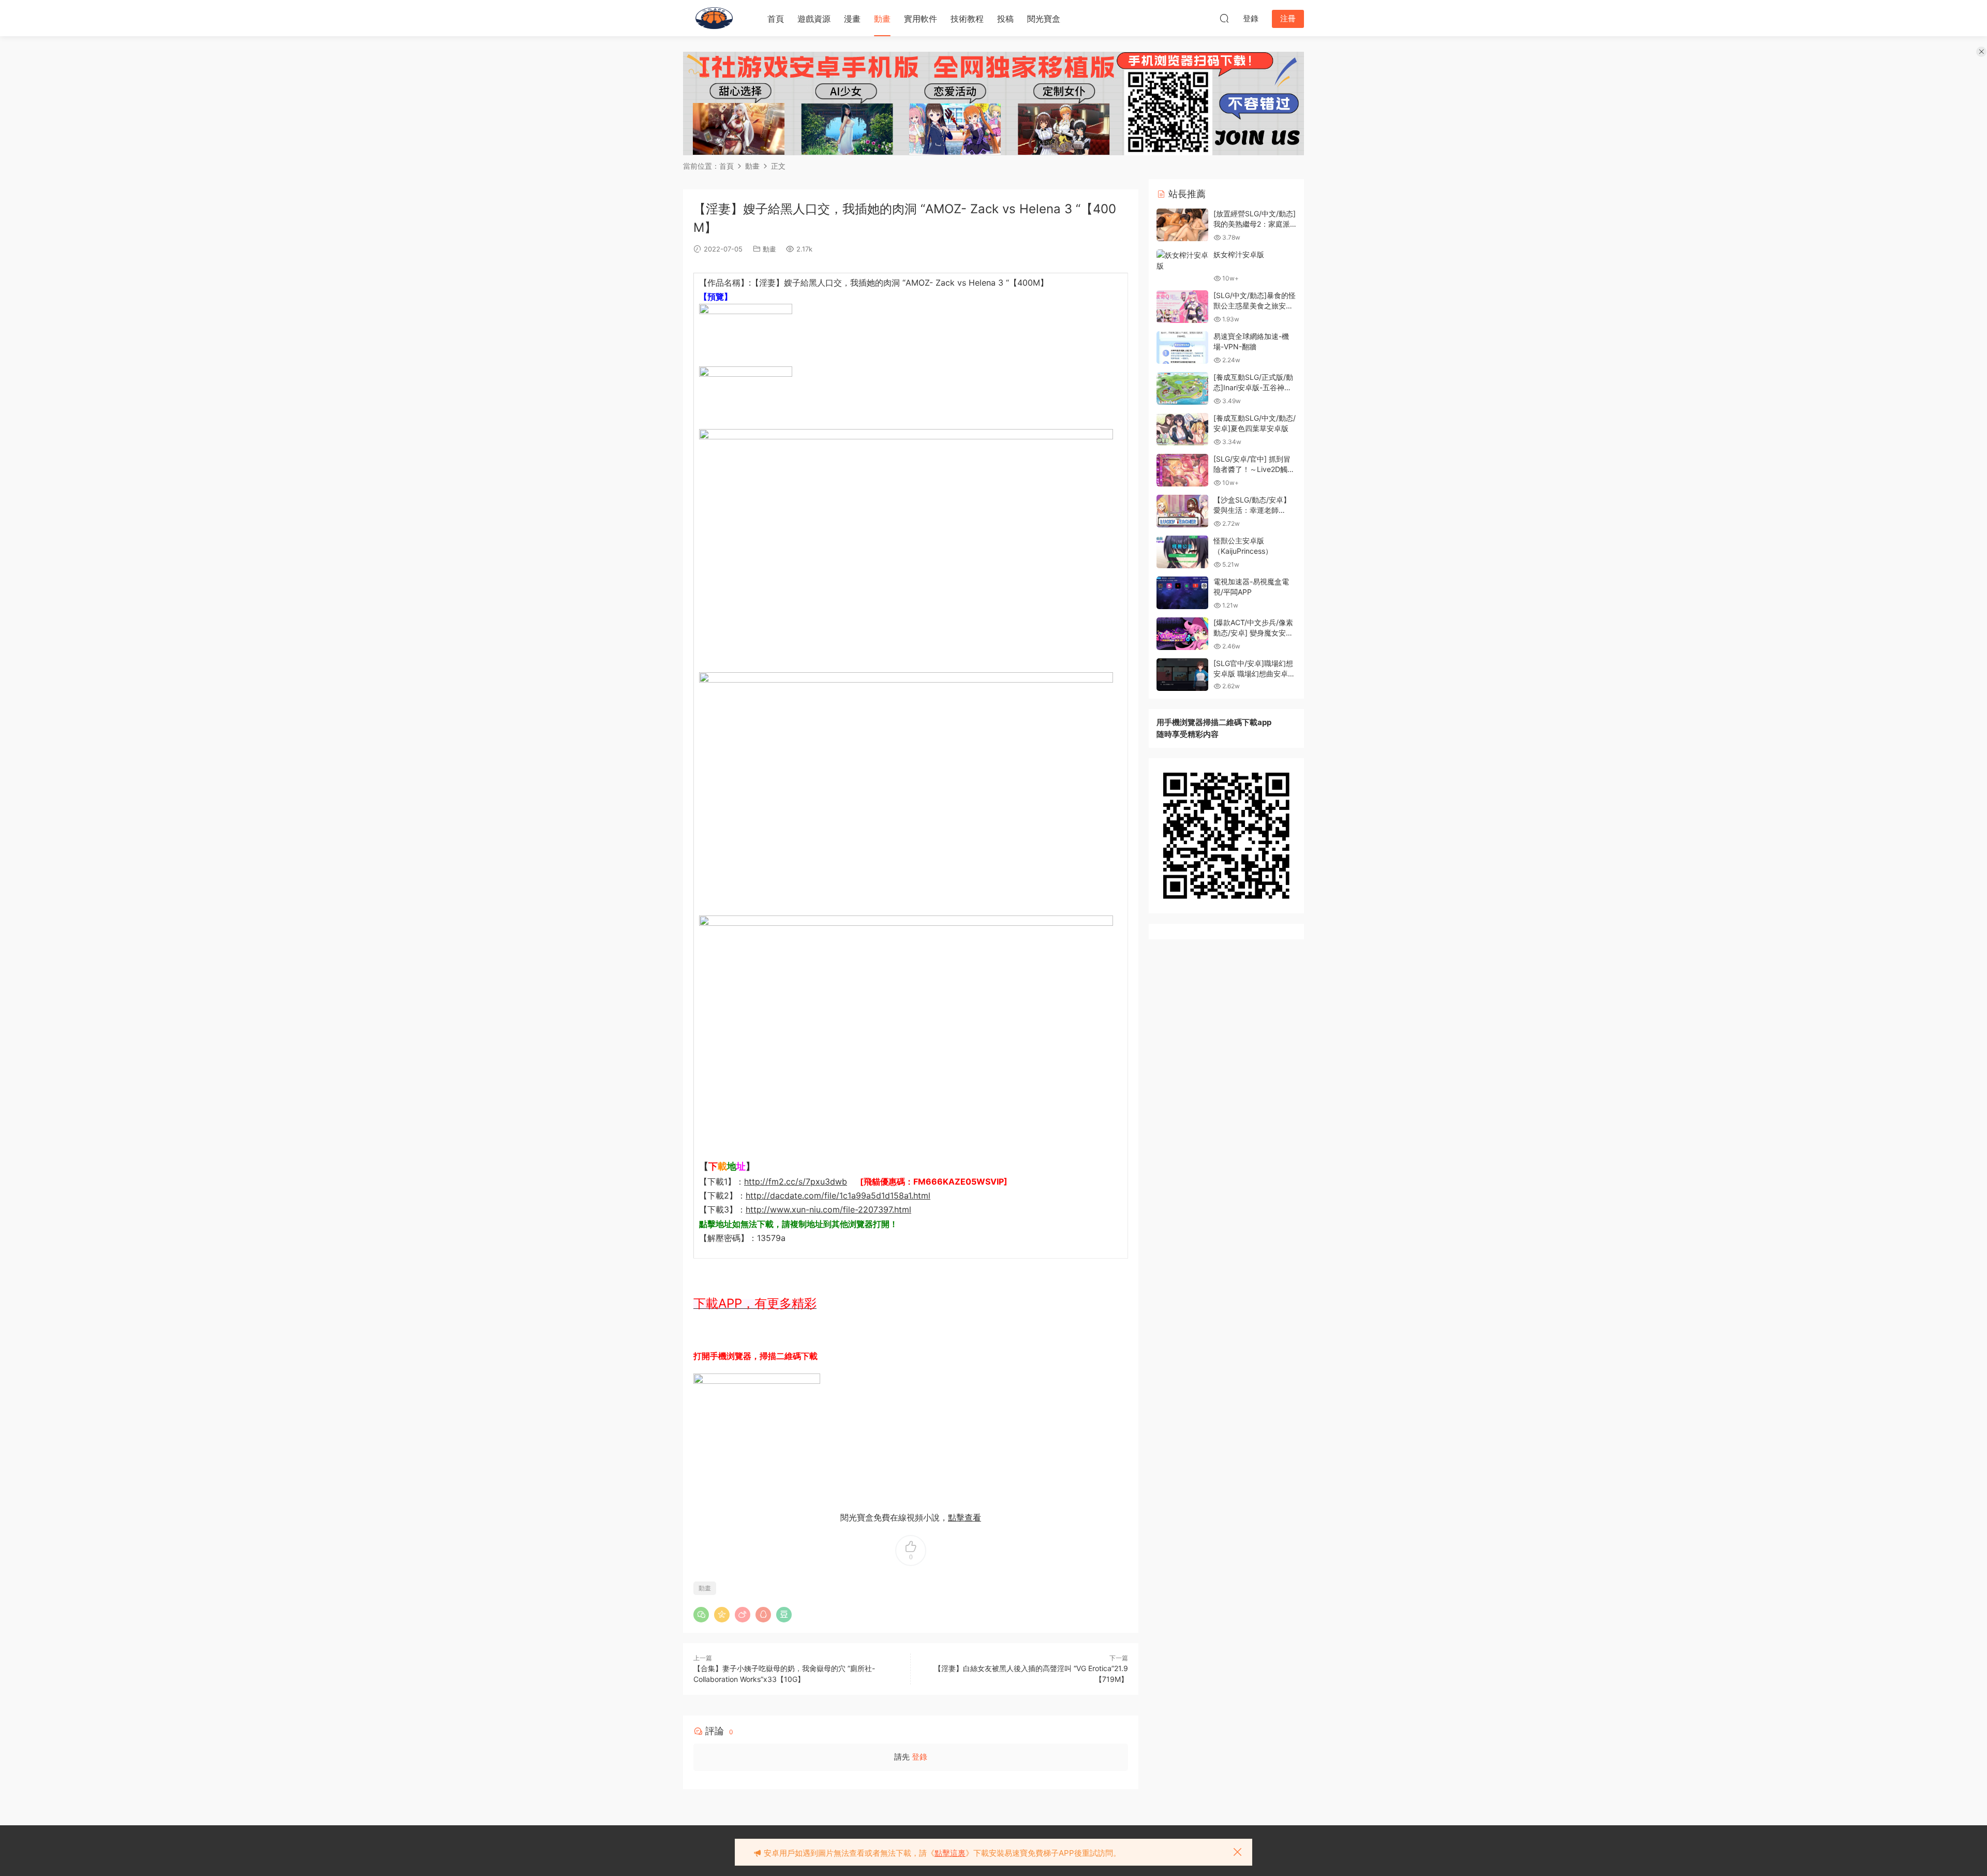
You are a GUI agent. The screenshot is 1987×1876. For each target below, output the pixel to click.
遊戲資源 (814, 19)
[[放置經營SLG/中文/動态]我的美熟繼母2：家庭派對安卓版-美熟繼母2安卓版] (1182, 225)
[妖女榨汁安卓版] (1182, 260)
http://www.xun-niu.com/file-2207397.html (828, 1209)
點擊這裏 (950, 1853)
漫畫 (852, 19)
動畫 (882, 19)
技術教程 (967, 19)
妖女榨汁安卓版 (1239, 254)
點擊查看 (965, 1517)
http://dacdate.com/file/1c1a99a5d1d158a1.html (838, 1195)
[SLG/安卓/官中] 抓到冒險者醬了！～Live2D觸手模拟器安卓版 (1254, 469)
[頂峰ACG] (714, 18)
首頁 (776, 19)
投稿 (1005, 19)
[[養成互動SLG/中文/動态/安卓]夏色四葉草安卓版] (1182, 429)
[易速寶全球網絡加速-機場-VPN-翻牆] (1182, 348)
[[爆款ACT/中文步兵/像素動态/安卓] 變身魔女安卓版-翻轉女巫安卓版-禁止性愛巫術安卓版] (1182, 634)
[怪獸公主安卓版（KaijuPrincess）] (1182, 552)
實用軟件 (921, 19)
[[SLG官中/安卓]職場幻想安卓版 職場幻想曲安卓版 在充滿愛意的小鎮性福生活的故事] (1182, 675)
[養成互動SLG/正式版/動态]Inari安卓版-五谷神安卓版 (1253, 387)
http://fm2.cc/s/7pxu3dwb (796, 1181)
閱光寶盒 (1044, 19)
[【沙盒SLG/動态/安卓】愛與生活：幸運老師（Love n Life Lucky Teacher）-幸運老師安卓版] (1182, 511)
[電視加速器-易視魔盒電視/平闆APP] (1182, 593)
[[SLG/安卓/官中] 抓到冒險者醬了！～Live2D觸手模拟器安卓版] (1182, 470)
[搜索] (1224, 18)
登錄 (920, 1757)
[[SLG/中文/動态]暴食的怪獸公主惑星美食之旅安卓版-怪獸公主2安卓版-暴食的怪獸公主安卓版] (1182, 307)
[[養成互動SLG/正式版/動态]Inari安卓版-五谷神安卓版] (1182, 388)
